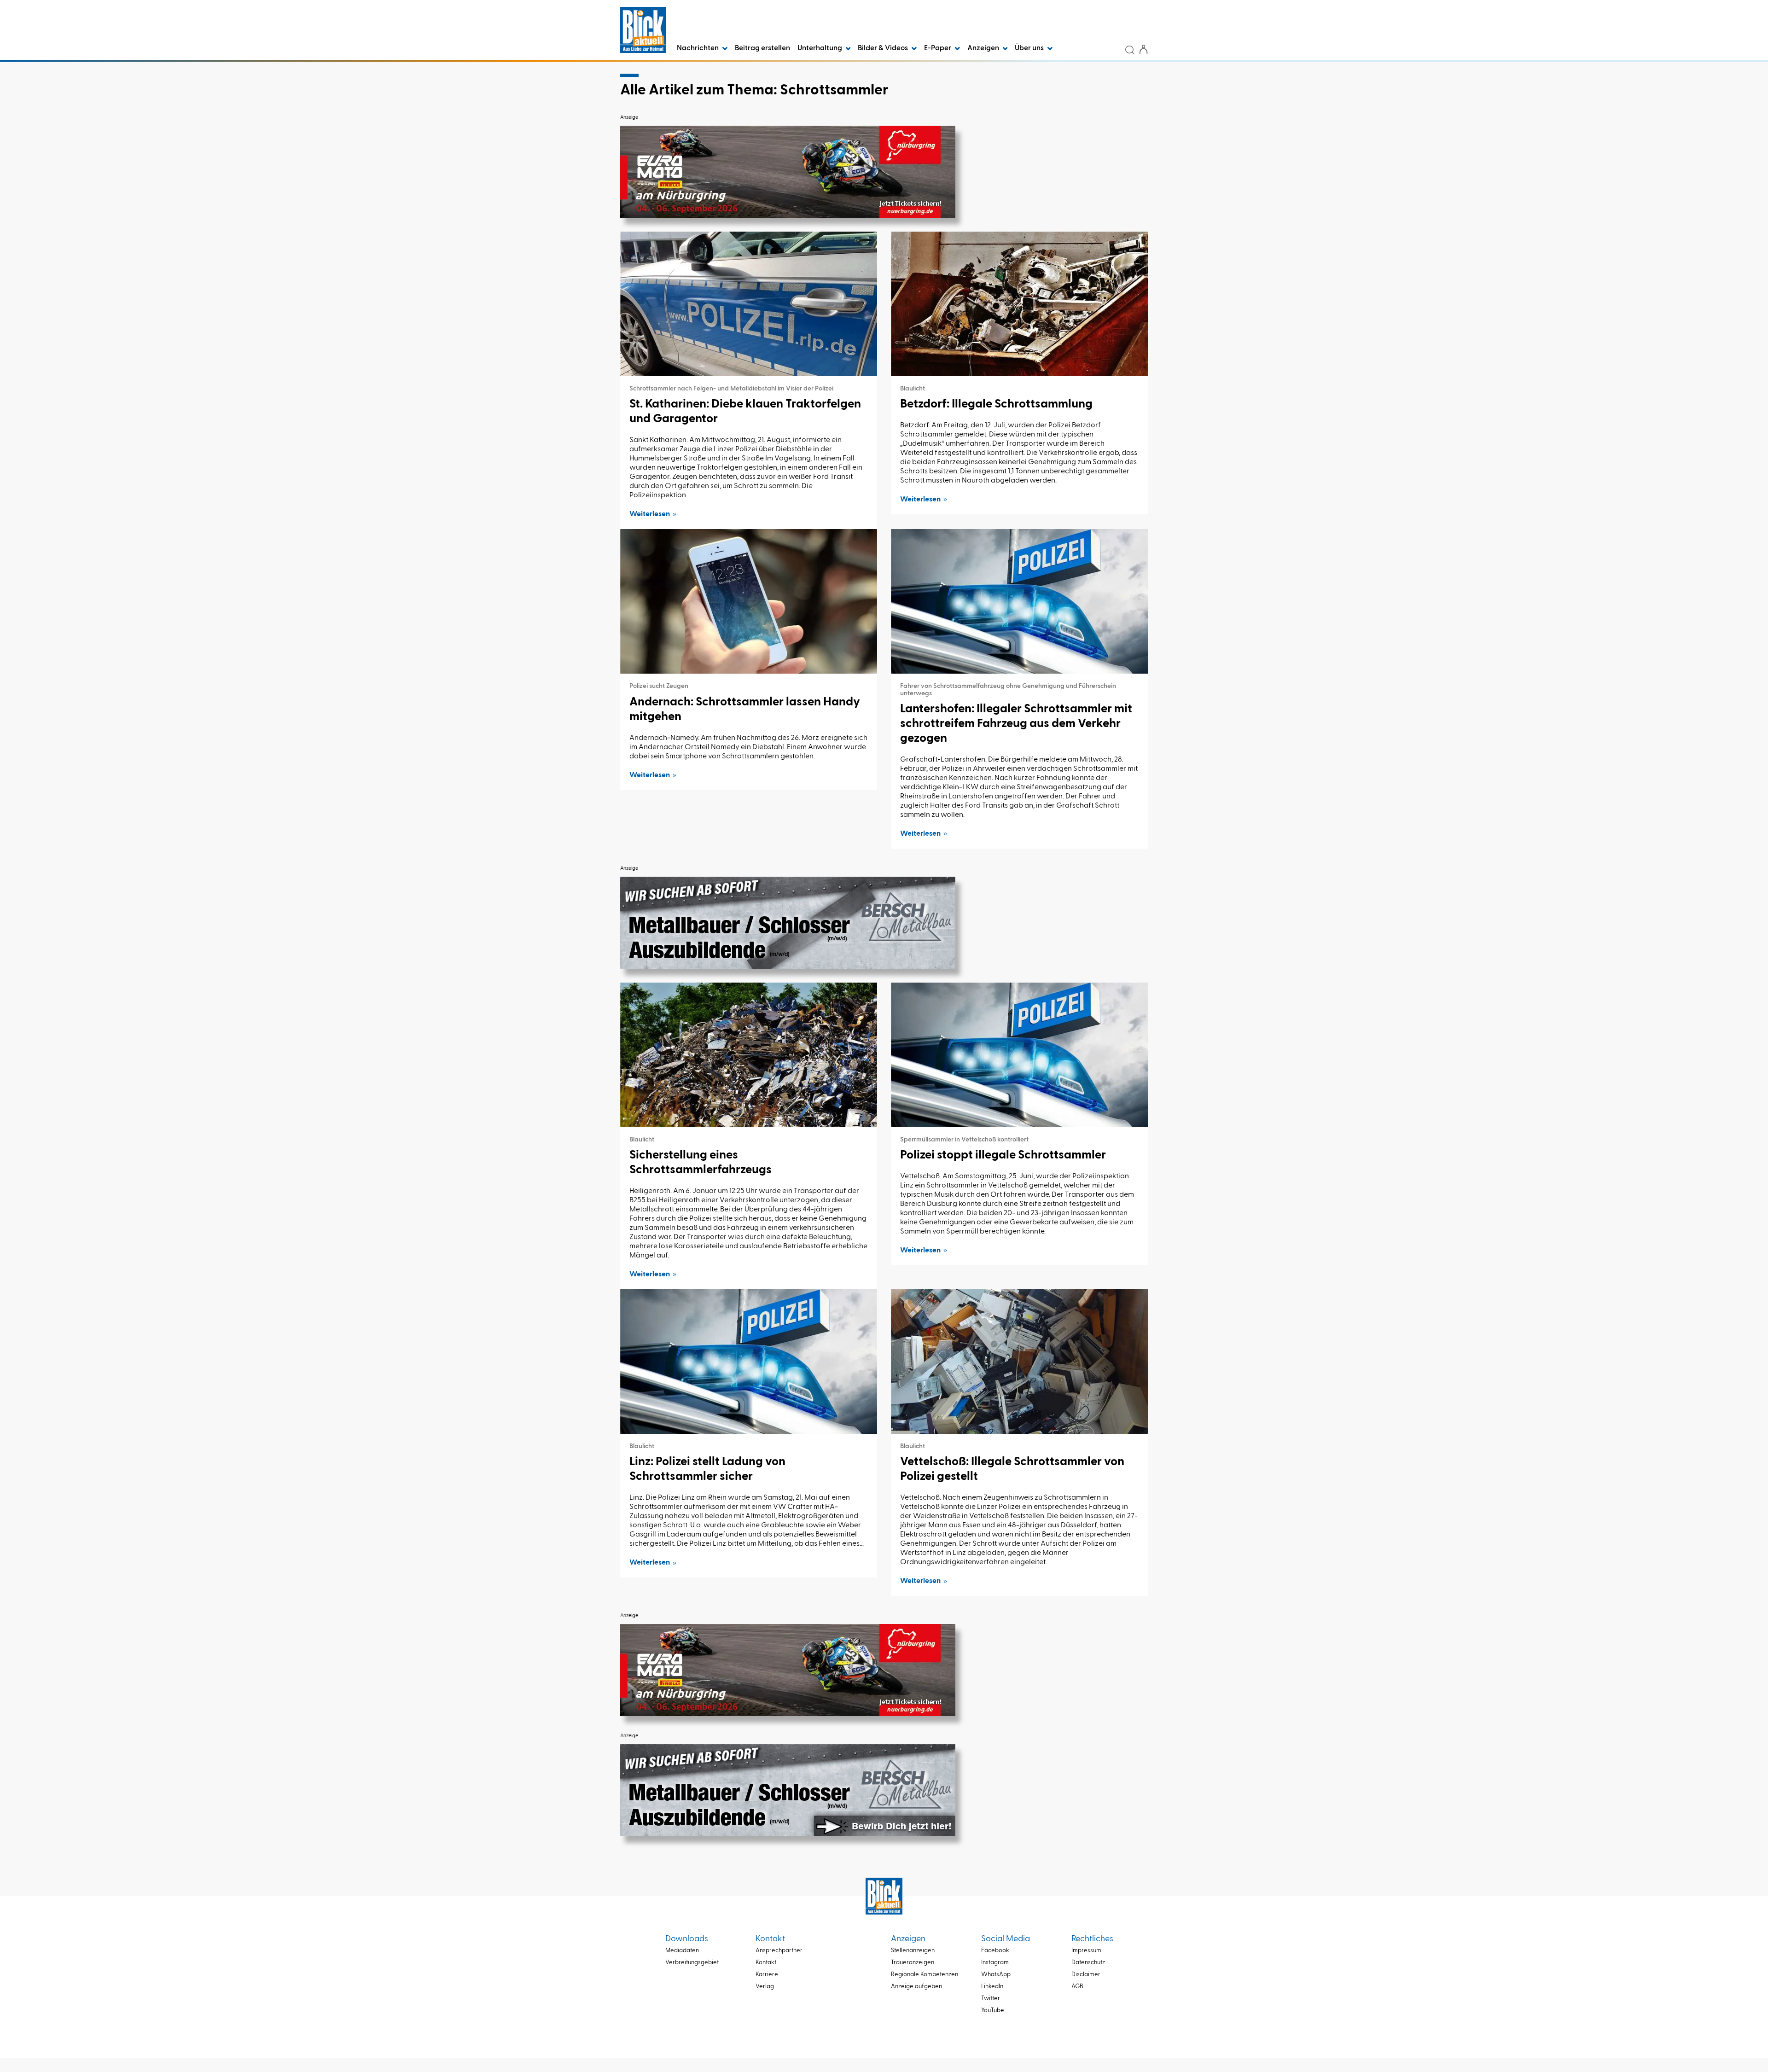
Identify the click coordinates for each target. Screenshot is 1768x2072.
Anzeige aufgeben (916, 1987)
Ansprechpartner (779, 1951)
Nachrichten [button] (698, 48)
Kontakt (766, 1963)
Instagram (995, 1963)
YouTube (993, 2011)
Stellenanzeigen (913, 1951)
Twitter (991, 1999)
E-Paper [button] (938, 48)
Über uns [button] (1030, 48)
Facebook (995, 1951)
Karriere (767, 1975)
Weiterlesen (650, 514)
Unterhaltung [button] (820, 48)
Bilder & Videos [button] (884, 48)
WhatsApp (996, 1975)
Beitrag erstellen (762, 48)
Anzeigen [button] (984, 48)
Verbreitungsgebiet (692, 1963)
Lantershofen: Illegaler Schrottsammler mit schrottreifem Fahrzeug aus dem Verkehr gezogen (1016, 724)
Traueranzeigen (913, 1963)
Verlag (765, 1987)
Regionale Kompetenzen (925, 1975)
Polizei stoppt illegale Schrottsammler (1003, 1155)
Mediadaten (682, 1951)
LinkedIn (992, 1987)
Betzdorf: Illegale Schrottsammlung (996, 404)
